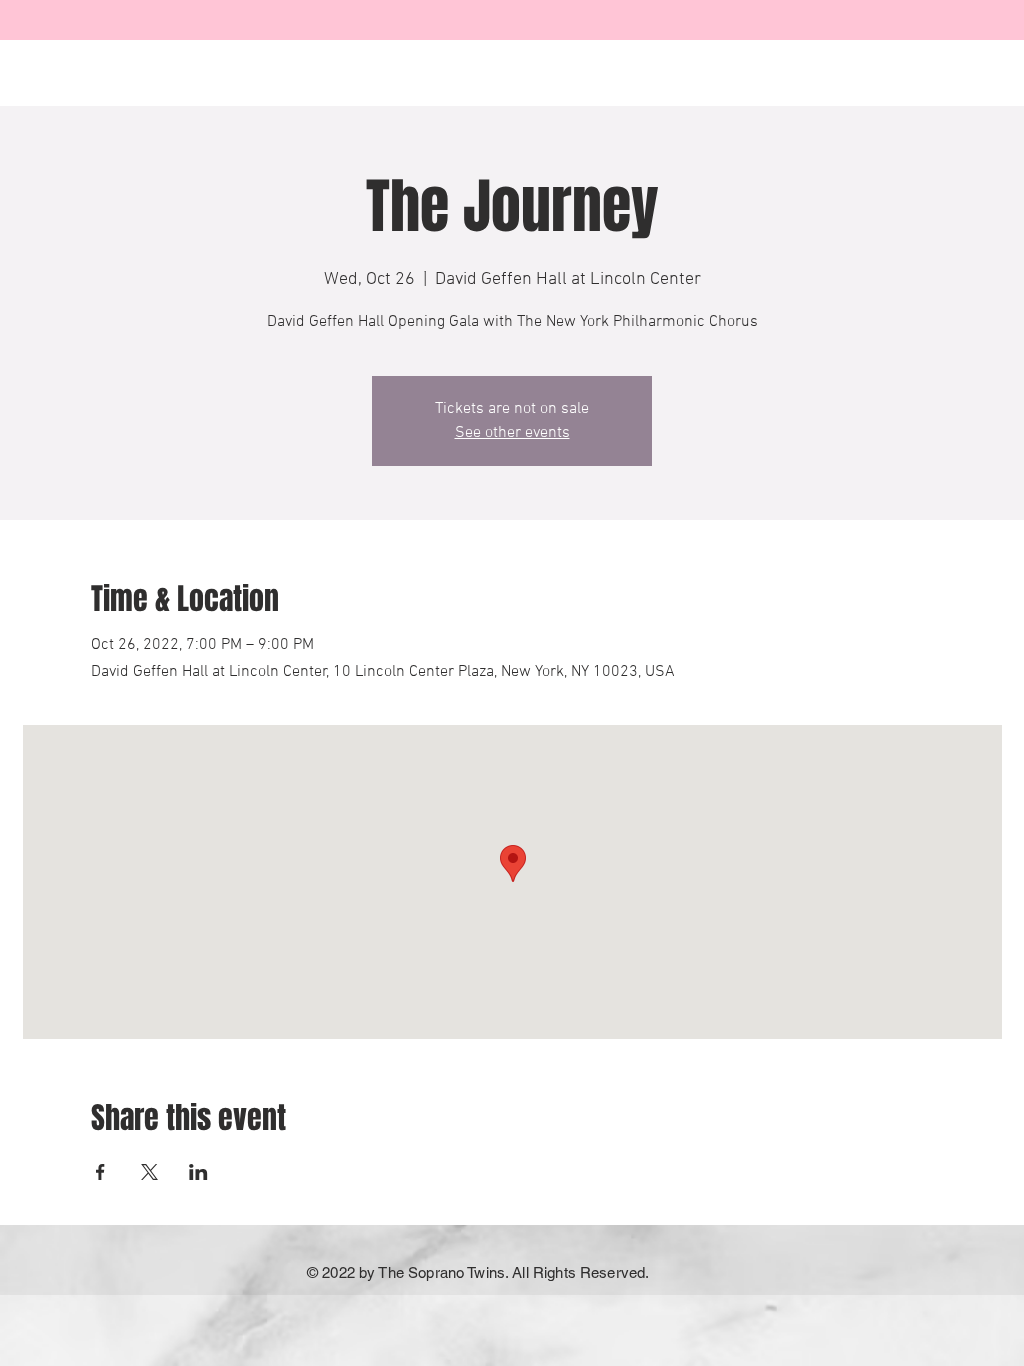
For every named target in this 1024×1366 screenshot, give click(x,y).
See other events (512, 433)
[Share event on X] (149, 1172)
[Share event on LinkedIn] (198, 1172)
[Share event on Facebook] (100, 1172)
